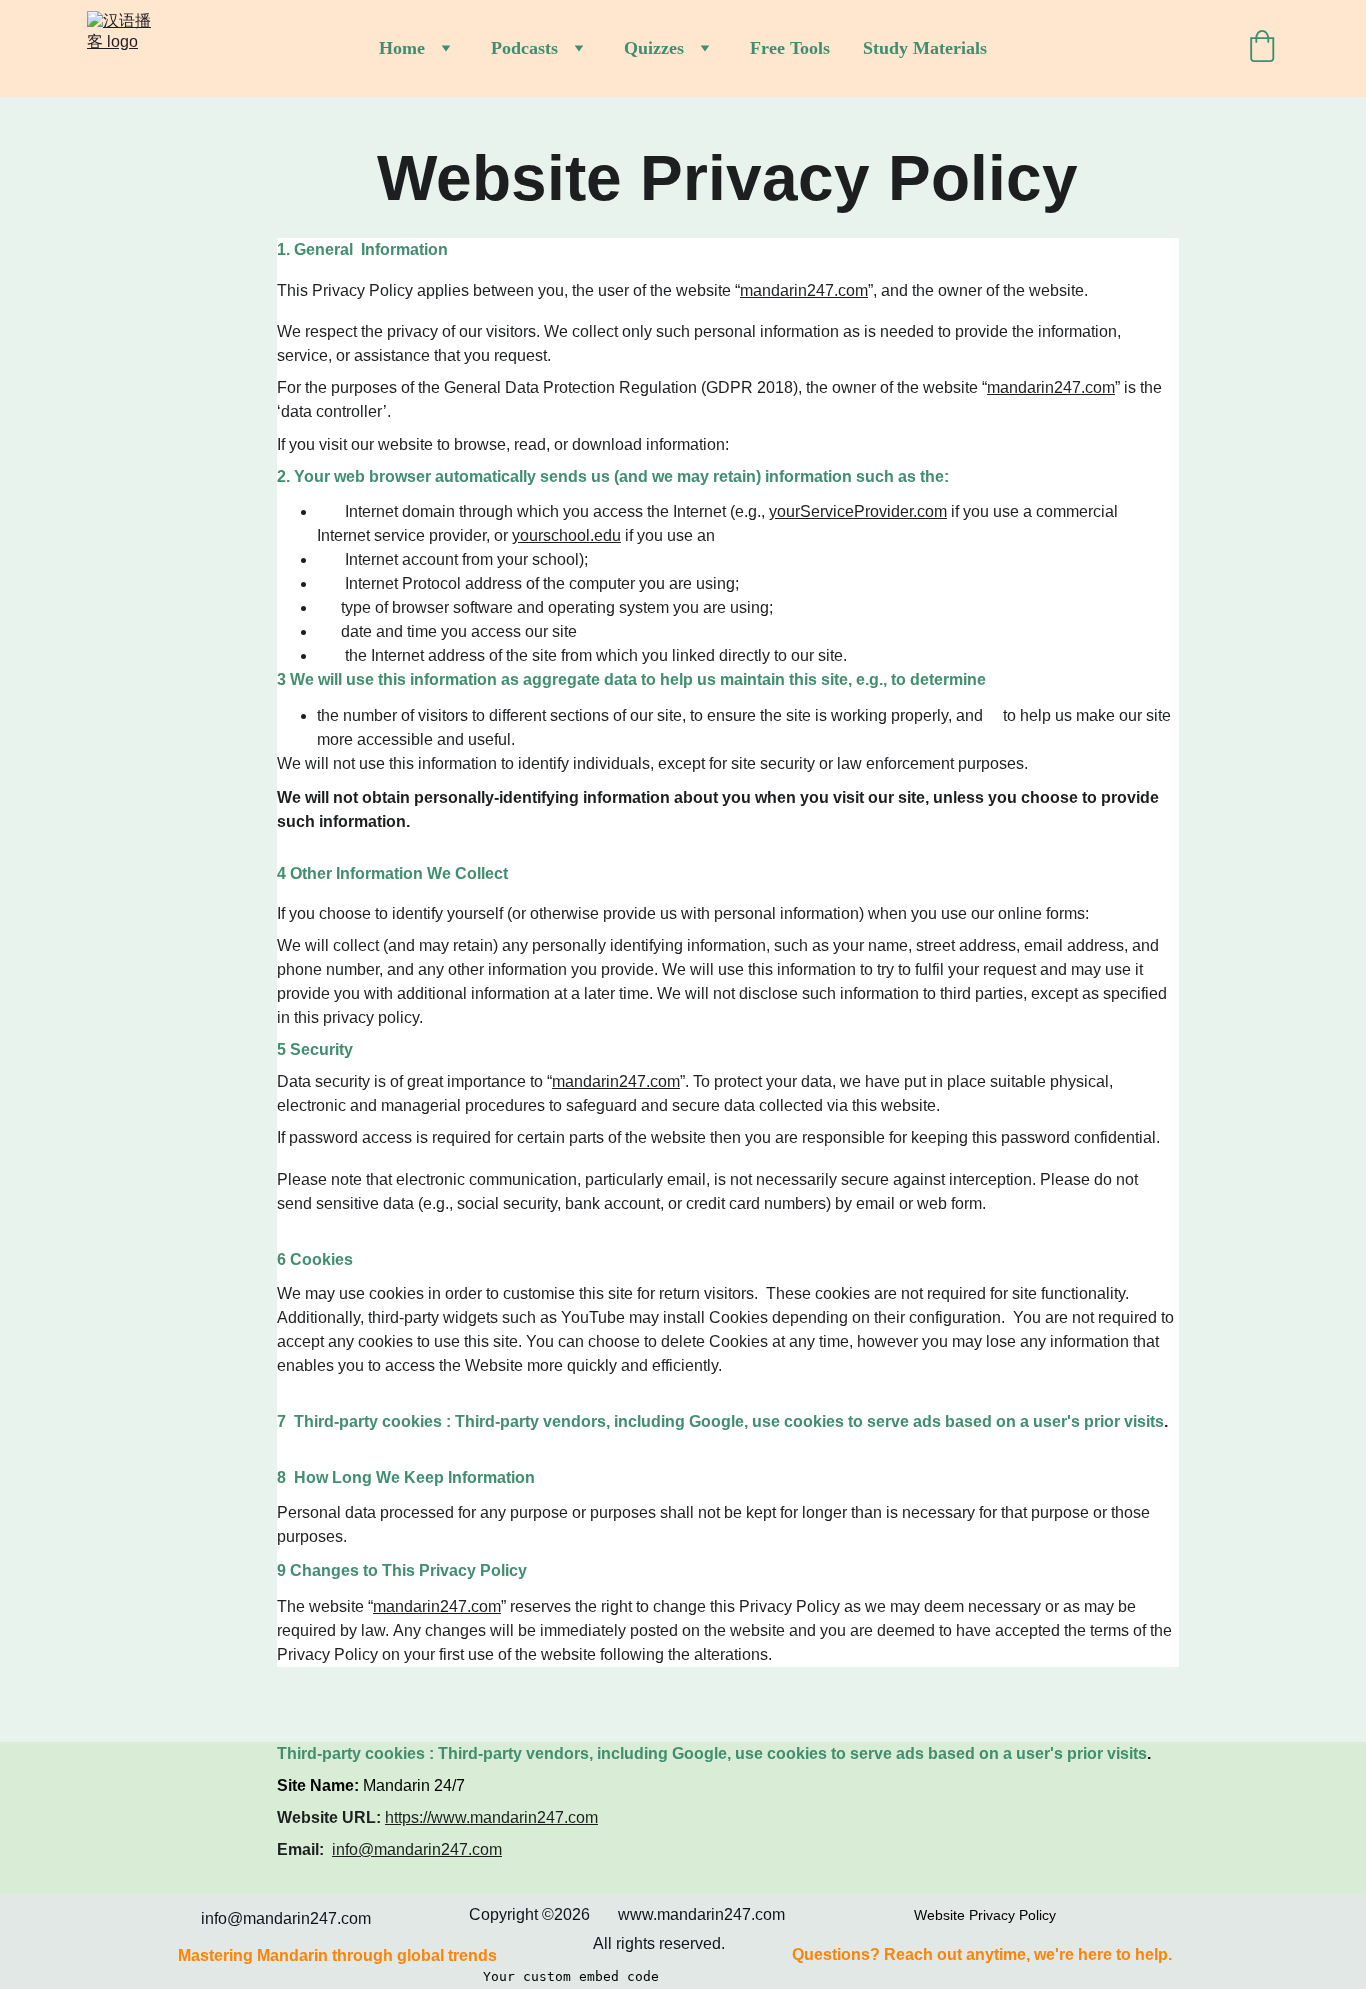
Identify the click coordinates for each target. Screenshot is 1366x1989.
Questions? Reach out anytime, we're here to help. (982, 1954)
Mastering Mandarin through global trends (335, 1955)
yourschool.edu (566, 535)
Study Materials (925, 48)
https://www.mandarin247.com (491, 1817)
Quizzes (654, 48)
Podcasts (524, 48)
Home (402, 48)
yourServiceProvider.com (858, 511)
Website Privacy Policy (985, 1915)
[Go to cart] (1262, 48)
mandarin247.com (804, 290)
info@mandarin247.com (417, 1849)
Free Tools (790, 48)
